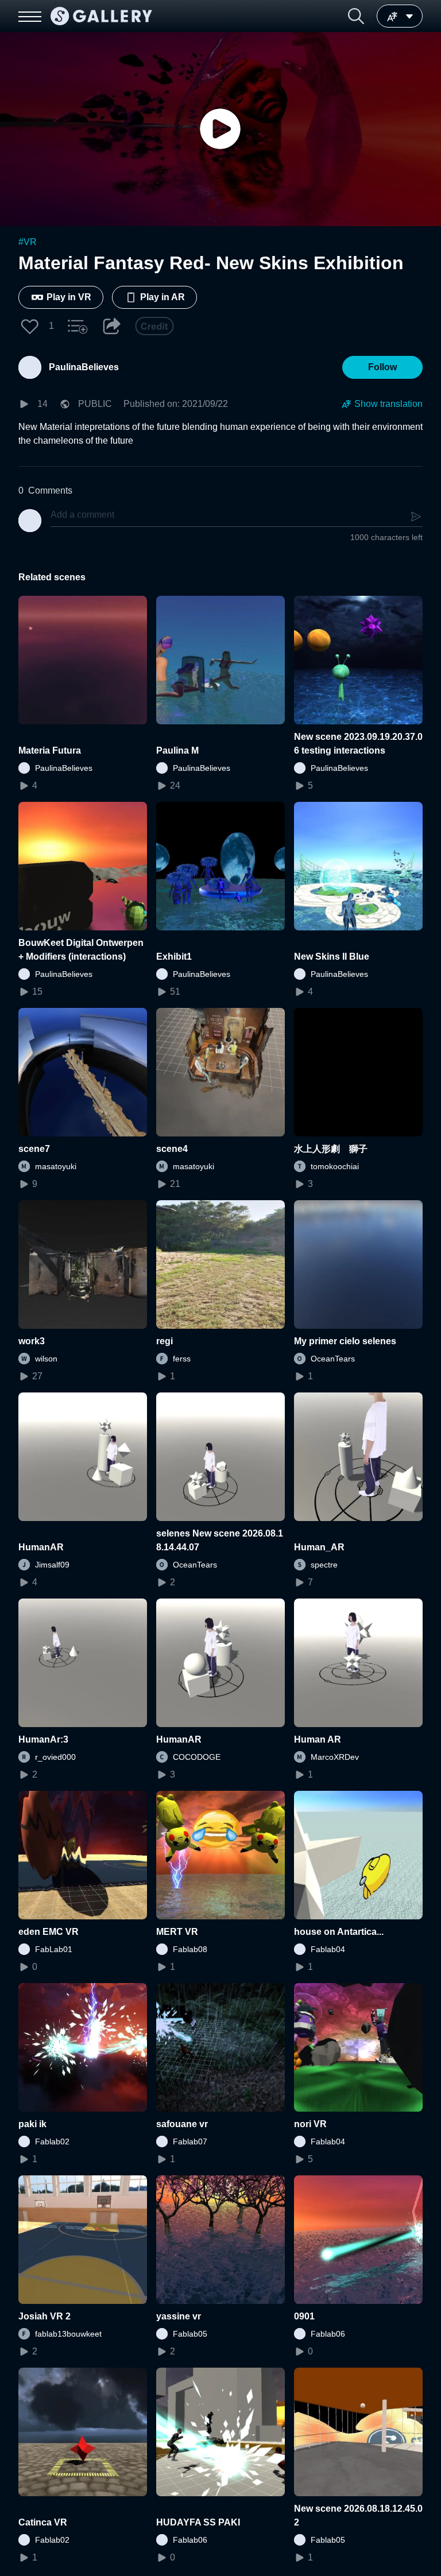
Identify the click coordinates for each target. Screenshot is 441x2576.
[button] (356, 16)
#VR (28, 242)
